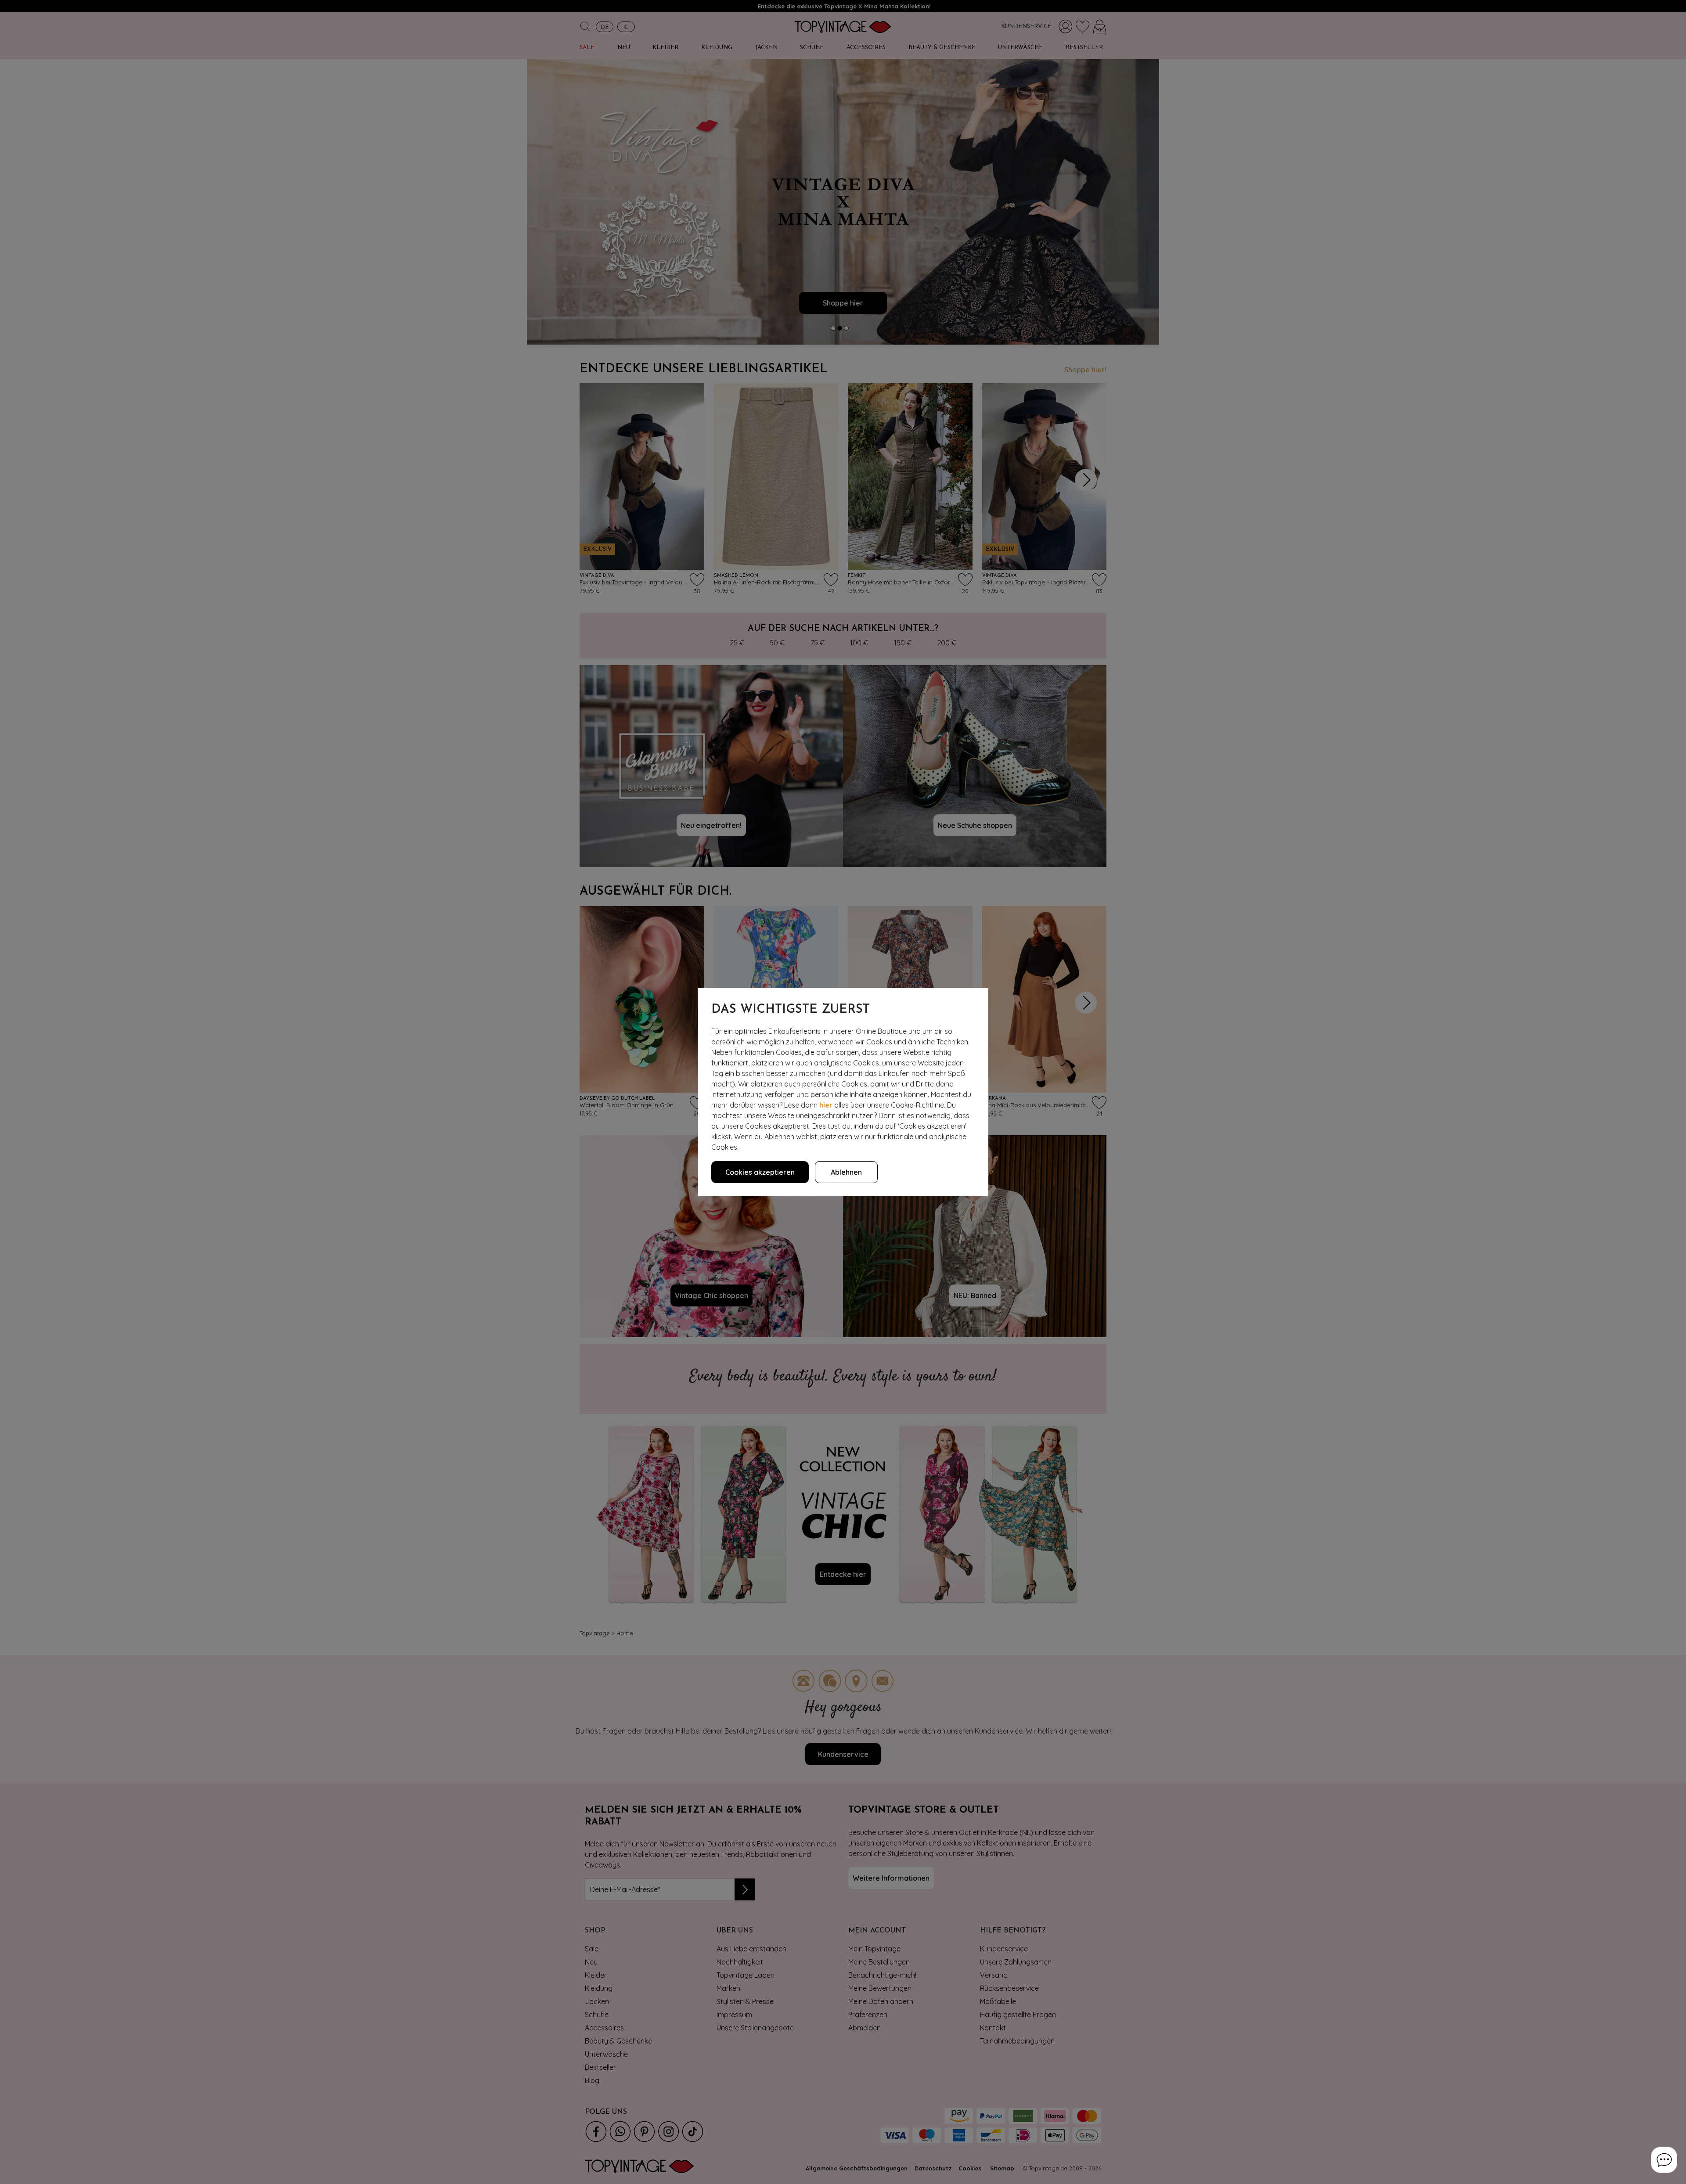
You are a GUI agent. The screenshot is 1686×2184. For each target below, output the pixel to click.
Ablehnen (846, 1172)
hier (826, 1105)
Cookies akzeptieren (760, 1172)
